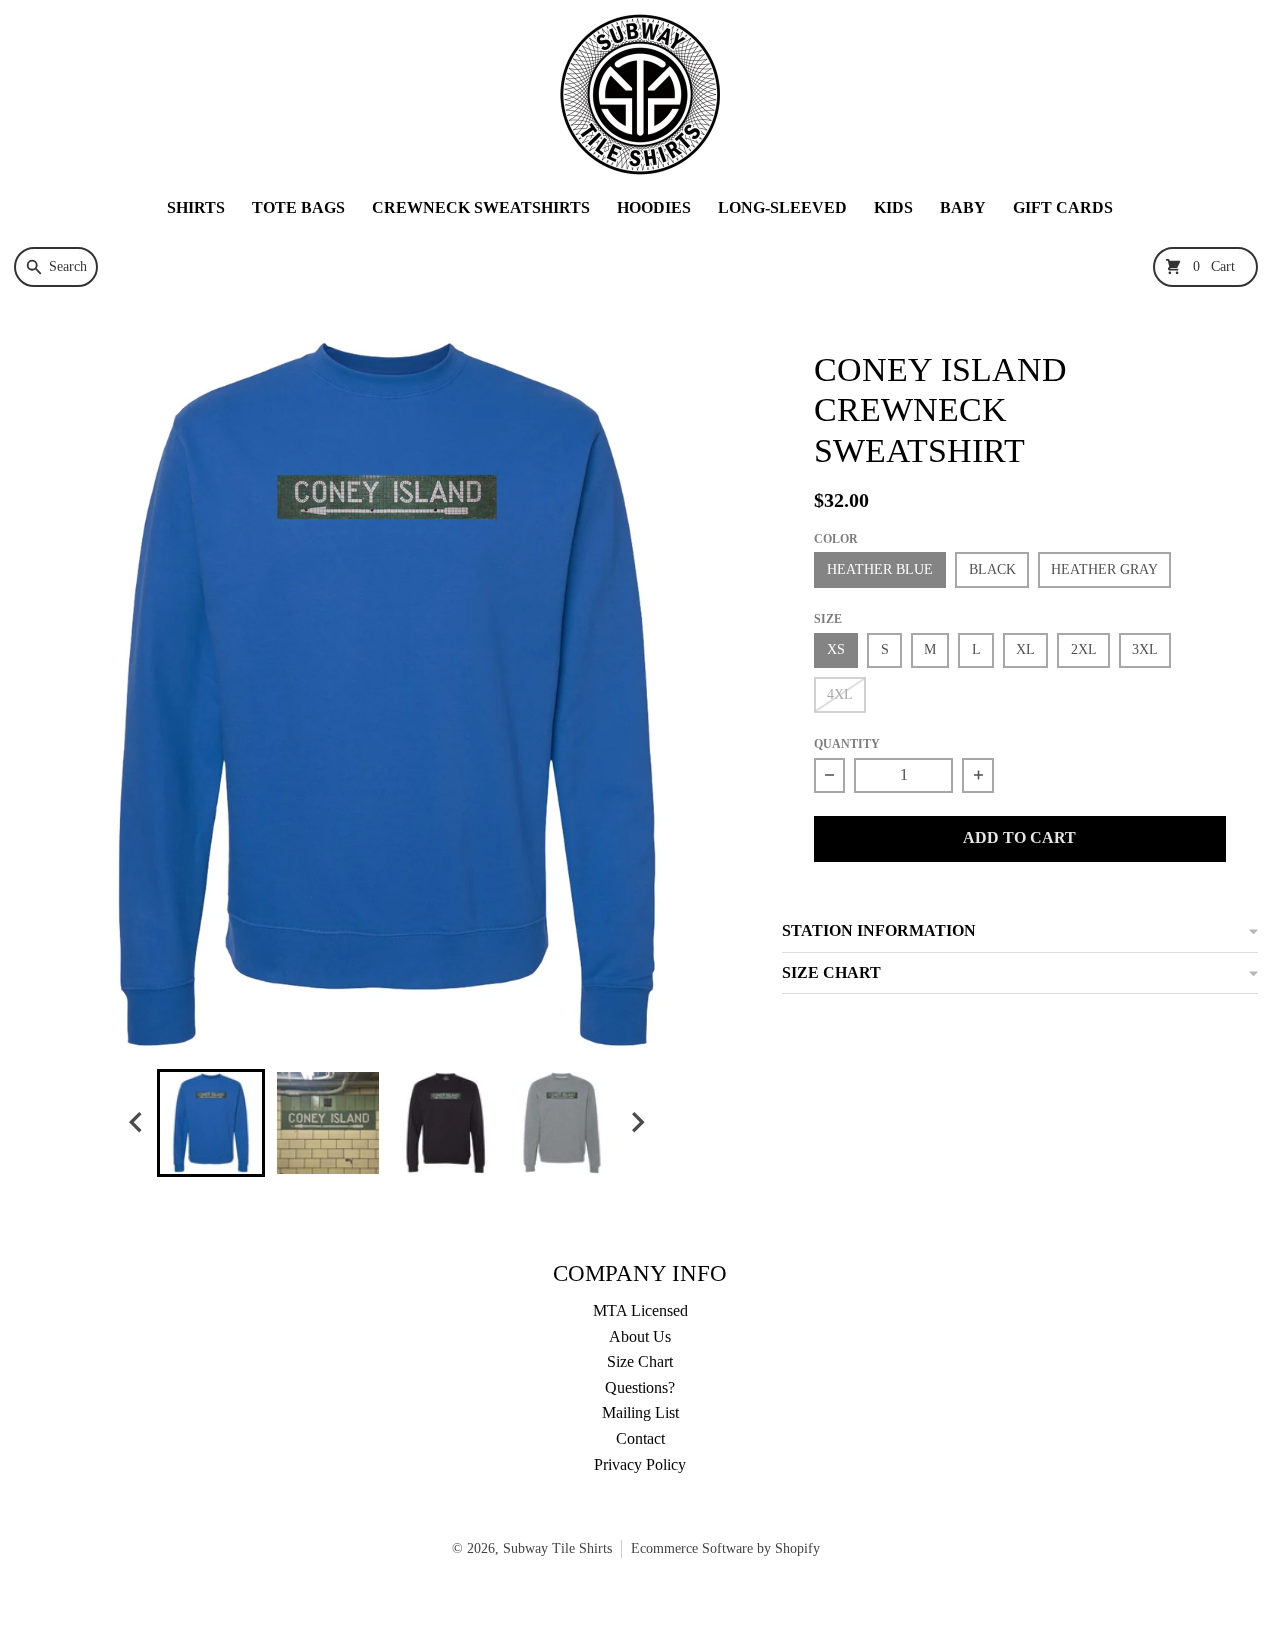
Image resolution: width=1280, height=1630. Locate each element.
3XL (1145, 649)
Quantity (847, 744)
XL (1025, 649)
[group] (211, 1123)
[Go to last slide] (137, 1122)
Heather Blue (880, 569)
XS (836, 649)
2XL (1084, 649)
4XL (840, 694)
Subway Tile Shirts (557, 1548)
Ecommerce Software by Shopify (725, 1548)
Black (992, 569)
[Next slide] (637, 1122)
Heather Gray (1104, 569)
